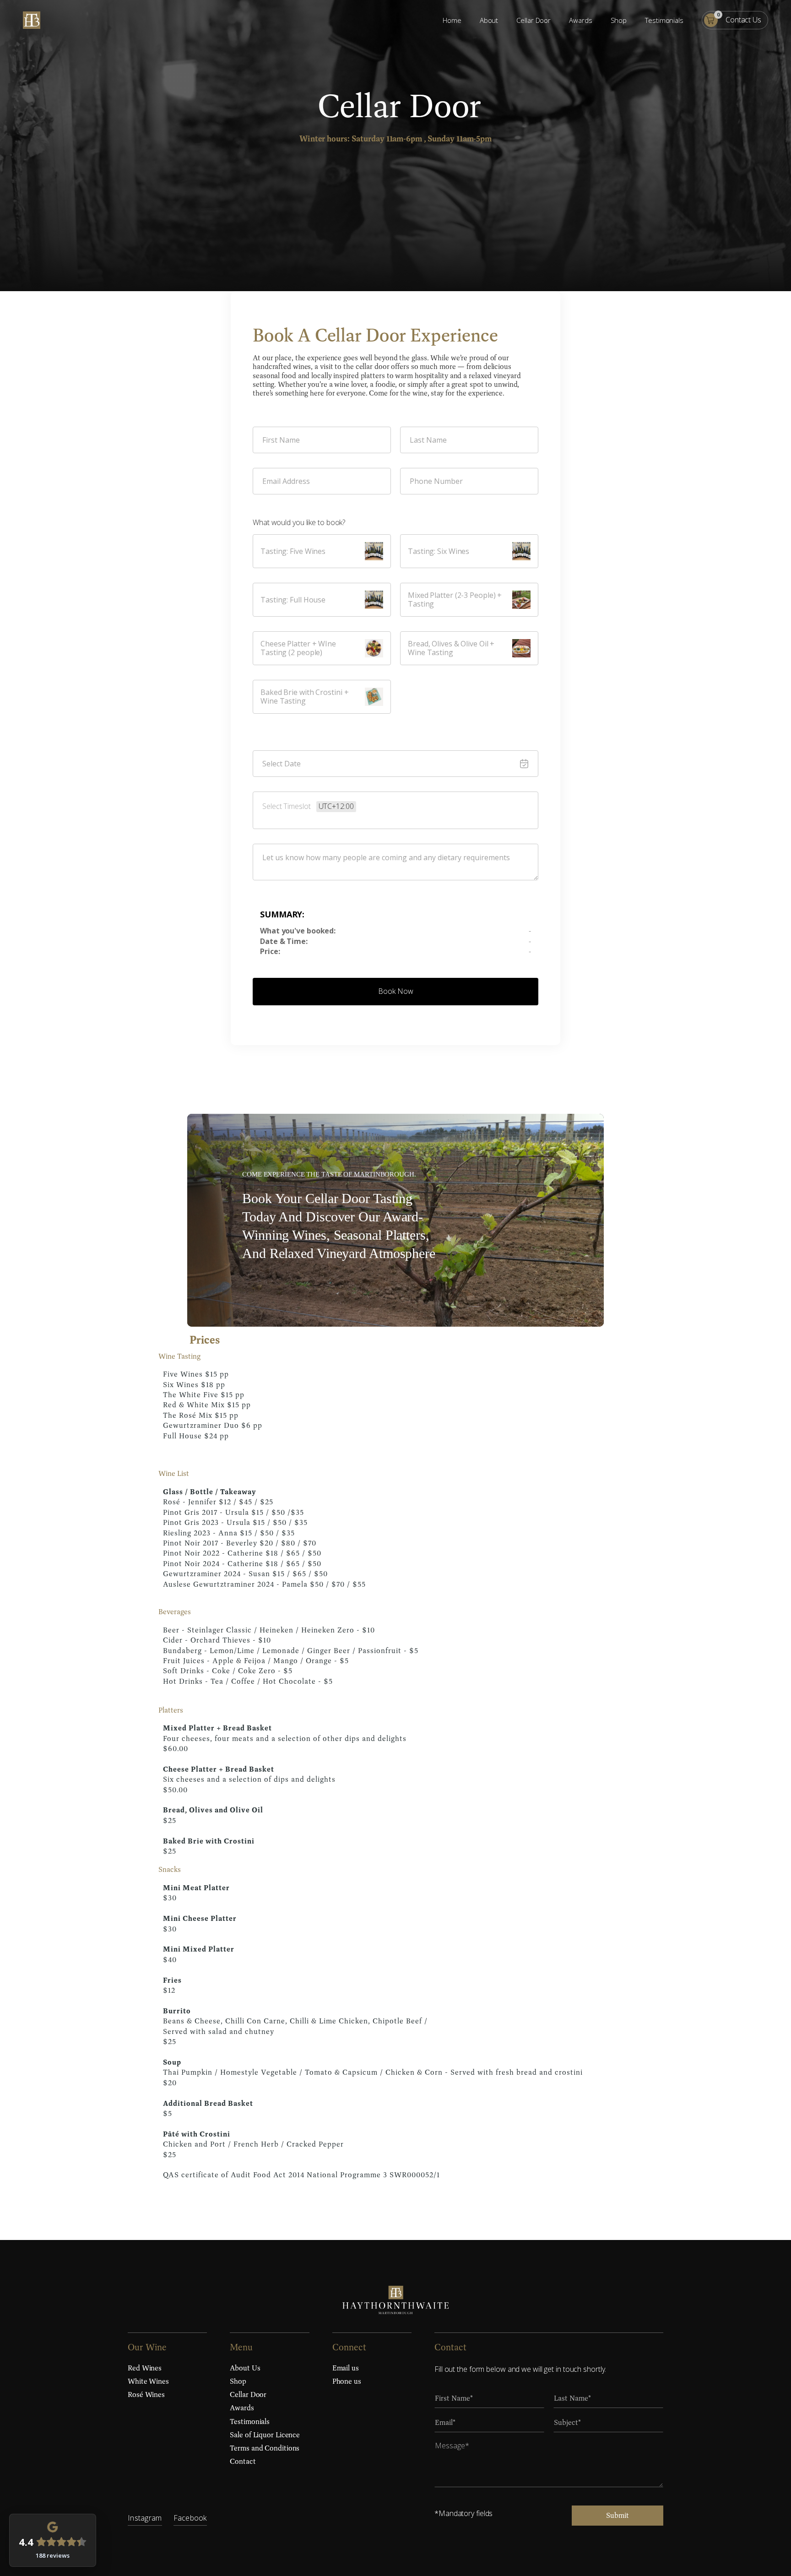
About (489, 20)
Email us (346, 2368)
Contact (243, 2461)
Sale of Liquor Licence (265, 2435)
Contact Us (743, 20)
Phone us (347, 2381)
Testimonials (664, 20)
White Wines (148, 2381)
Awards (580, 20)
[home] (32, 20)
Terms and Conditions (265, 2448)
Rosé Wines (146, 2394)
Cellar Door (534, 20)
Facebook (190, 2518)
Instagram (145, 2518)
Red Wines (145, 2368)
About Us (245, 2368)
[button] (711, 20)
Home (452, 20)
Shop (619, 20)
